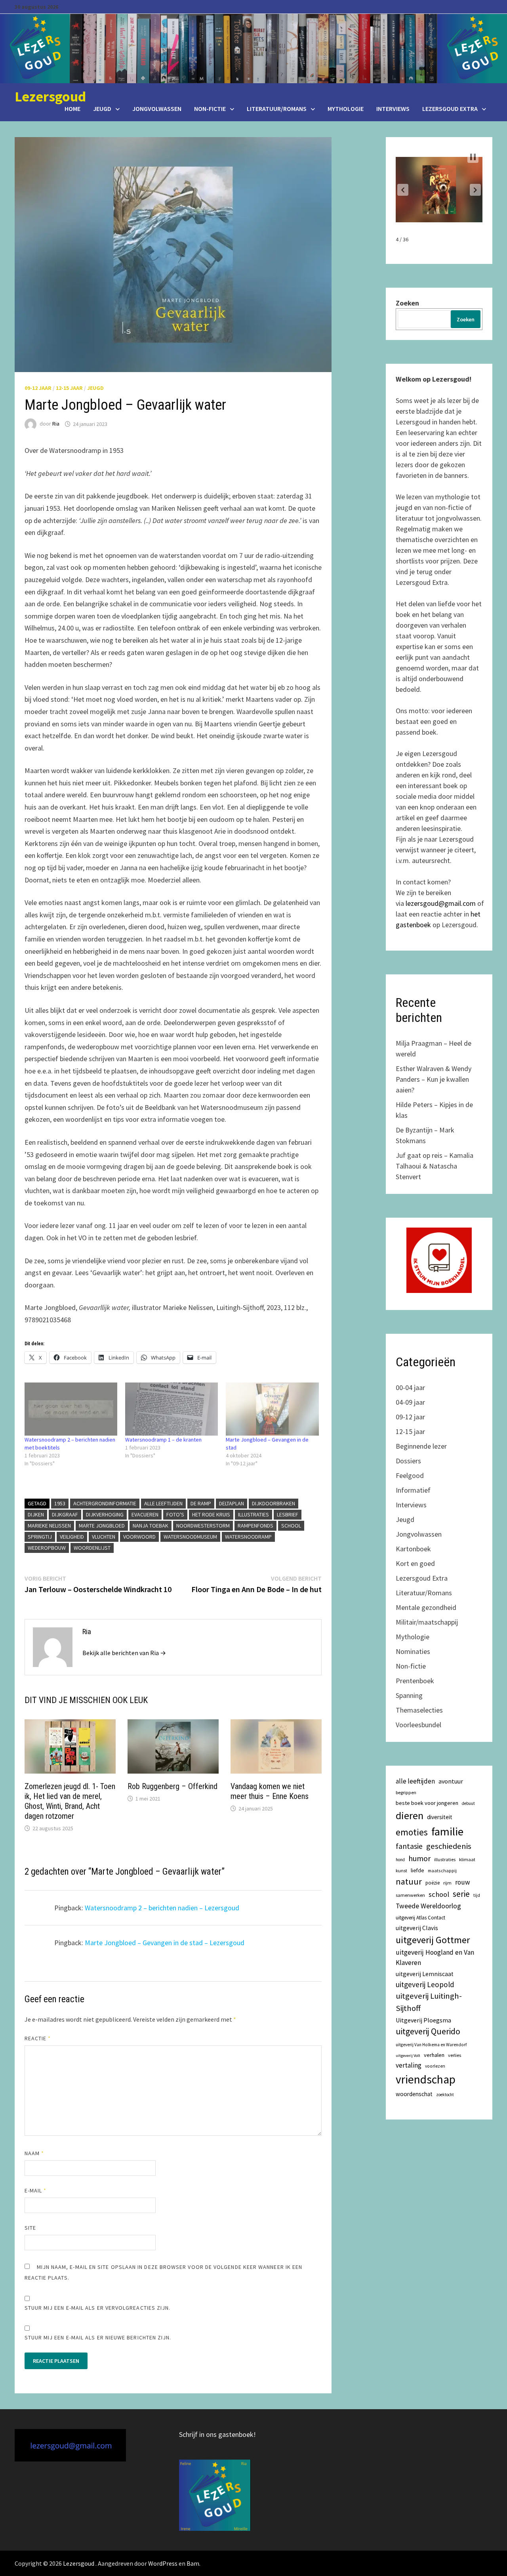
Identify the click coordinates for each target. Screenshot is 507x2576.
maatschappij (442, 1870)
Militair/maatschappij (427, 1622)
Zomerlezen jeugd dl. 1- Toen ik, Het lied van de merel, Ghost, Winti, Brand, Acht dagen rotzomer (70, 1801)
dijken (36, 1514)
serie (461, 1894)
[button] (403, 190)
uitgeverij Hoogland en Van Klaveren (435, 1957)
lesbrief (288, 1514)
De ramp (201, 1503)
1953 (60, 1503)
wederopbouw (47, 1548)
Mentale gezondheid (426, 1607)
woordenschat (414, 2094)
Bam (193, 2563)
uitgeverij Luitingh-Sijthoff (429, 2002)
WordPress (163, 2563)
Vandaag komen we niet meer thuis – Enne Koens (270, 1791)
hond (400, 1860)
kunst (401, 1870)
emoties (412, 1832)
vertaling (409, 2065)
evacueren (145, 1514)
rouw (463, 1882)
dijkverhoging (105, 1514)
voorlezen (435, 2066)
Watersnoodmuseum (190, 1537)
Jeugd (102, 109)
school (291, 1526)
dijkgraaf (65, 1514)
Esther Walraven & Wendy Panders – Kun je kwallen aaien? (434, 1079)
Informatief (413, 1490)
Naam (34, 2153)
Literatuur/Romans (277, 109)
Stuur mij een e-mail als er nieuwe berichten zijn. (98, 2337)
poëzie (433, 1883)
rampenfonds (255, 1526)
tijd (477, 1895)
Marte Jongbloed (102, 1526)
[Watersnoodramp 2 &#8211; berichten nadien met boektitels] (71, 1409)
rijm (447, 1883)
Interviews (393, 109)
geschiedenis (449, 1846)
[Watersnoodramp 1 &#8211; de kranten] (172, 1409)
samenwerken (410, 1895)
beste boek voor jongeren (427, 1803)
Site (30, 2228)
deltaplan (232, 1503)
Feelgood (410, 1475)
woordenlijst (92, 1548)
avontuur (451, 1781)
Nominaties (413, 1651)
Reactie (38, 2038)
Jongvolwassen (157, 109)
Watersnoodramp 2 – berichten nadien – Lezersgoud (162, 1908)
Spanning (409, 1695)
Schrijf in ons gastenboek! (217, 2434)
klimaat (467, 1859)
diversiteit (440, 1817)
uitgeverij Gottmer (433, 1940)
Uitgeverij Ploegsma (423, 2020)
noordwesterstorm (203, 1526)
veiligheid (72, 1537)
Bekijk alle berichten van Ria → (124, 1653)
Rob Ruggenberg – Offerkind (172, 1786)
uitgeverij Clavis (417, 1928)
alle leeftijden (163, 1503)
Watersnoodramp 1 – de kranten (163, 1440)
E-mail (36, 2190)
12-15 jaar (69, 388)
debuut (468, 1803)
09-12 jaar (38, 388)
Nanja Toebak (151, 1526)
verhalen (434, 2055)
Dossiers (408, 1461)
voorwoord (139, 1537)
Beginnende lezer (421, 1446)
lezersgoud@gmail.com (441, 903)
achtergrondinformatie (105, 1503)
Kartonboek (413, 1549)
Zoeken (407, 303)
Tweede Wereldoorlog (428, 1906)
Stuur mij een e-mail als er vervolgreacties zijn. (98, 2308)
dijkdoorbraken (274, 1503)
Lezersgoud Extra (450, 109)
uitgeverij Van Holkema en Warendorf (431, 2045)
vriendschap (426, 2079)
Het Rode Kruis (211, 1514)
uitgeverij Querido (428, 2031)
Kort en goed (415, 1563)
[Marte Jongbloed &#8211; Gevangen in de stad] (272, 1409)
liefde (417, 1870)
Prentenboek (415, 1681)
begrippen (406, 1792)
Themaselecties (419, 1710)
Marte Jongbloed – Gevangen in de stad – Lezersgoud (165, 1943)
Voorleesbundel (418, 1725)
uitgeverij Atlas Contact (420, 1918)
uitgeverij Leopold (425, 1984)
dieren (410, 1815)
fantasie (409, 1846)
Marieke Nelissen (49, 1526)
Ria (56, 424)
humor (419, 1858)
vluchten (104, 1537)
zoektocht (445, 2095)
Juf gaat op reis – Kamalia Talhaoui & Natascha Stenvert (435, 1166)
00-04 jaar (410, 1387)
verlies (455, 2055)
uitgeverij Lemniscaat (425, 1974)
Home (72, 109)
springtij (40, 1537)
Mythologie (346, 109)
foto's (175, 1514)
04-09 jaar (410, 1402)
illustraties (253, 1514)
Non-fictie (210, 109)
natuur (409, 1881)
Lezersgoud (50, 96)
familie (447, 1831)
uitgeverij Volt (408, 2056)
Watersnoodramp (248, 1537)
